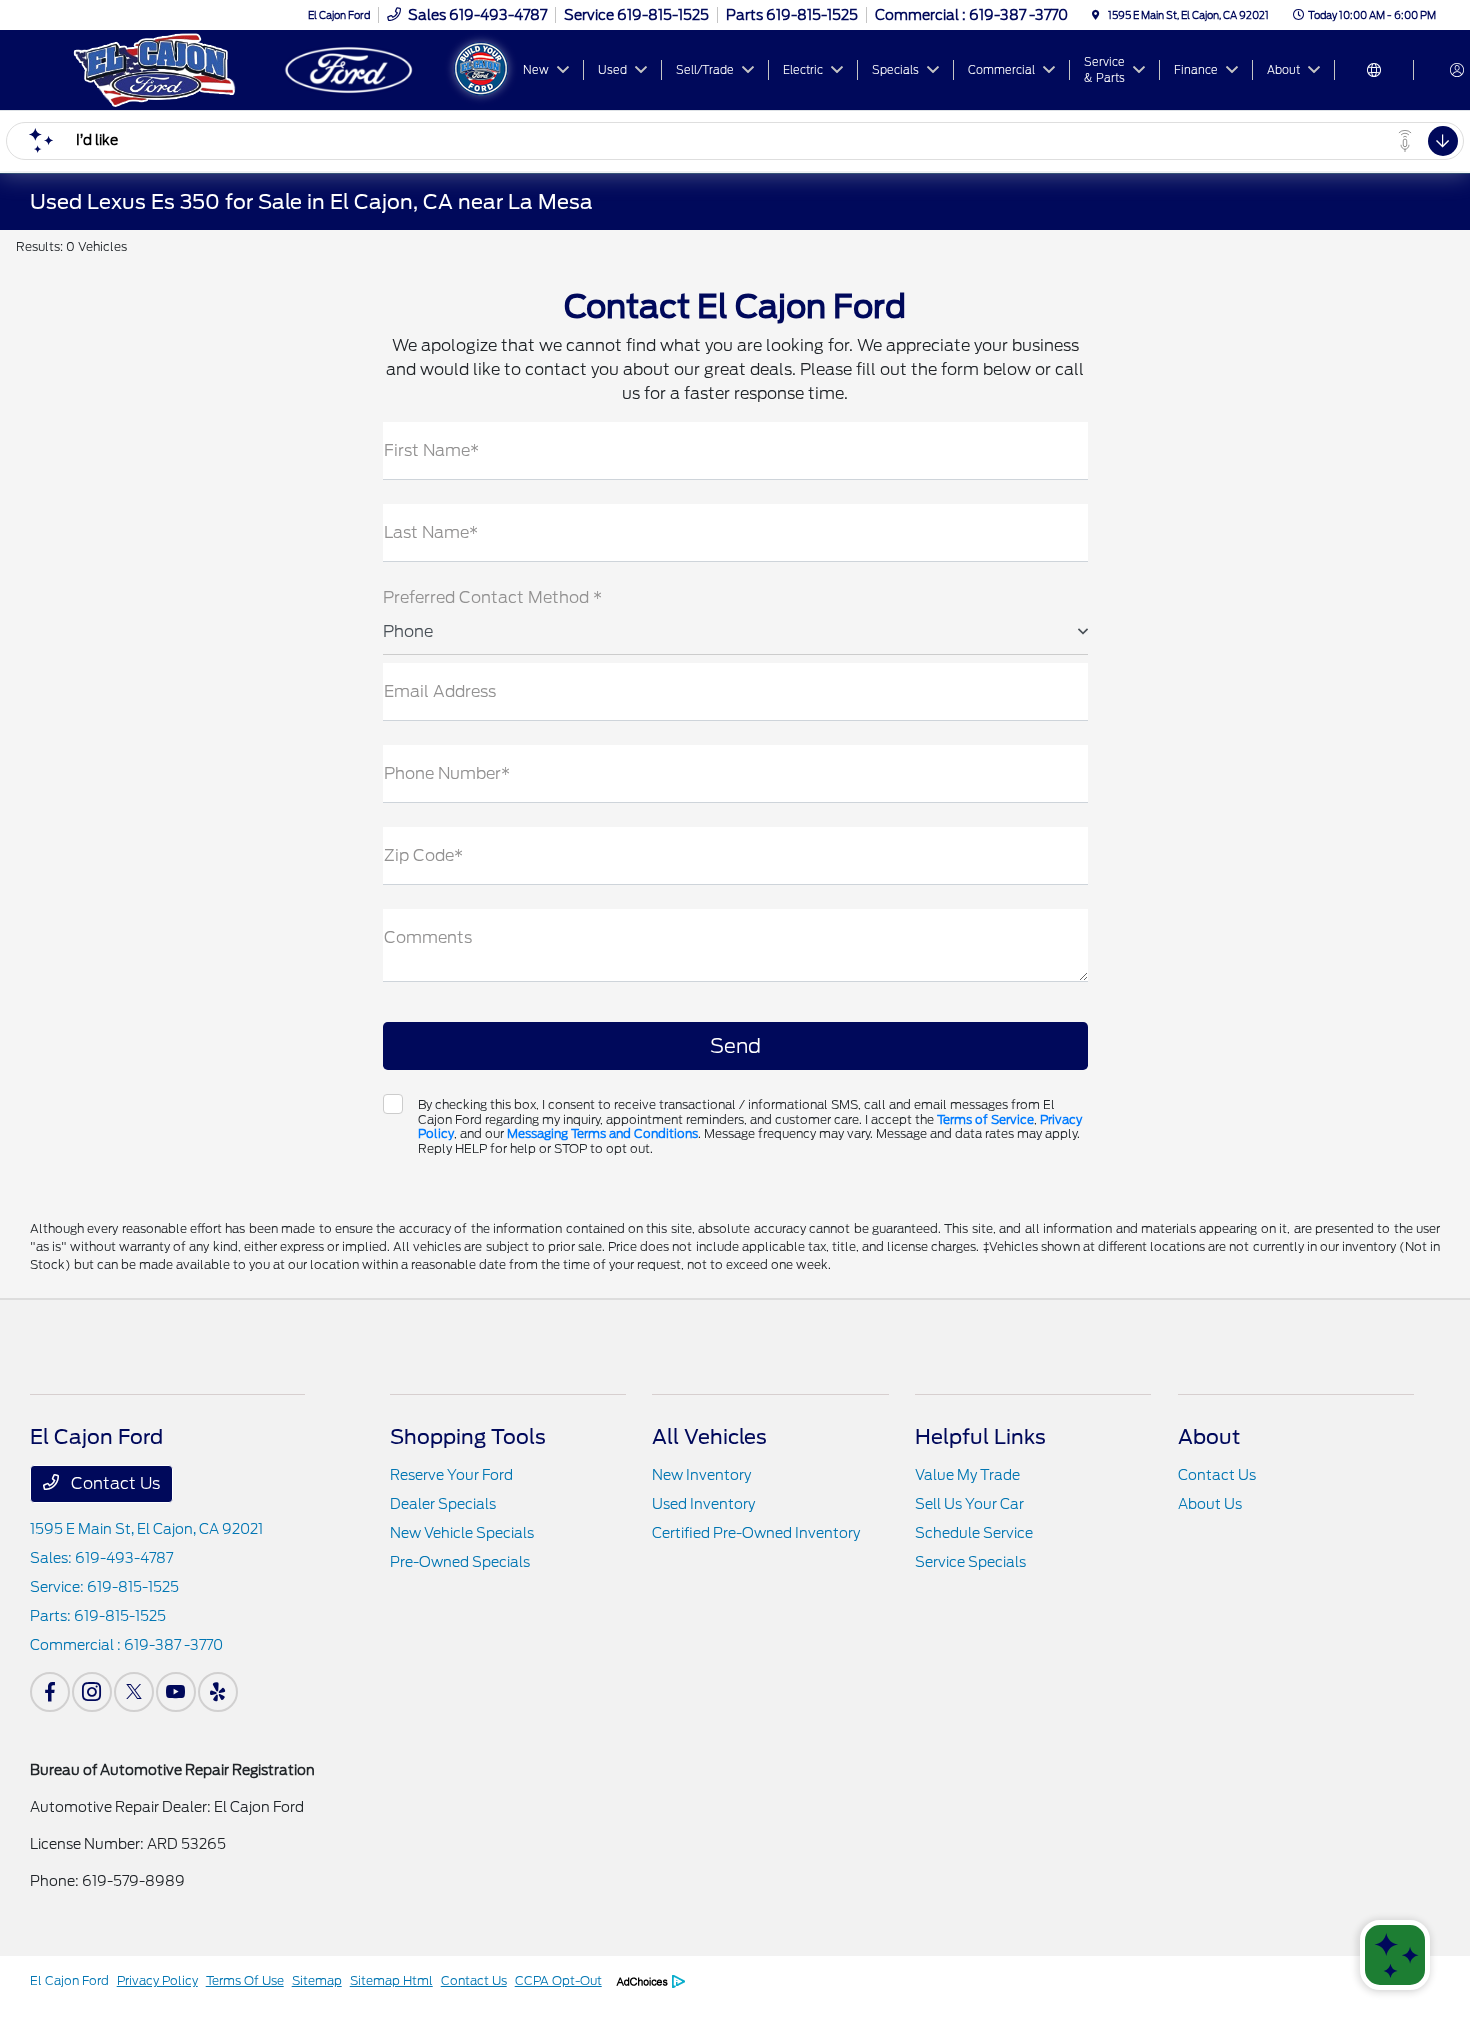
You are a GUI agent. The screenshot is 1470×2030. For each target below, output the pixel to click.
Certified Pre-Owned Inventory (756, 1533)
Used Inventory (703, 1504)
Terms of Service (985, 1119)
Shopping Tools (468, 1437)
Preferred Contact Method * (492, 597)
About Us (1210, 1504)
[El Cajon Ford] (245, 68)
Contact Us (113, 1483)
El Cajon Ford (69, 1980)
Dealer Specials (443, 1504)
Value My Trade (967, 1475)
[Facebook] (50, 1692)
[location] (1096, 15)
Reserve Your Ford (451, 1475)
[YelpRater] (218, 1692)
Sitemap (317, 1980)
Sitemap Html (391, 1980)
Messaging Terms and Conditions (602, 1133)
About (1209, 1437)
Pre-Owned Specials (460, 1562)
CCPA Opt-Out (558, 1980)
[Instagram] (92, 1692)
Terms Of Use (245, 1980)
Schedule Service (974, 1533)
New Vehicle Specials (462, 1533)
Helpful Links (980, 1437)
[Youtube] (176, 1692)
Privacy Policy (157, 1980)
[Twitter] (134, 1692)
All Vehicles (709, 1437)
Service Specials (970, 1562)
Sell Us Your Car (969, 1504)
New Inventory (701, 1475)
